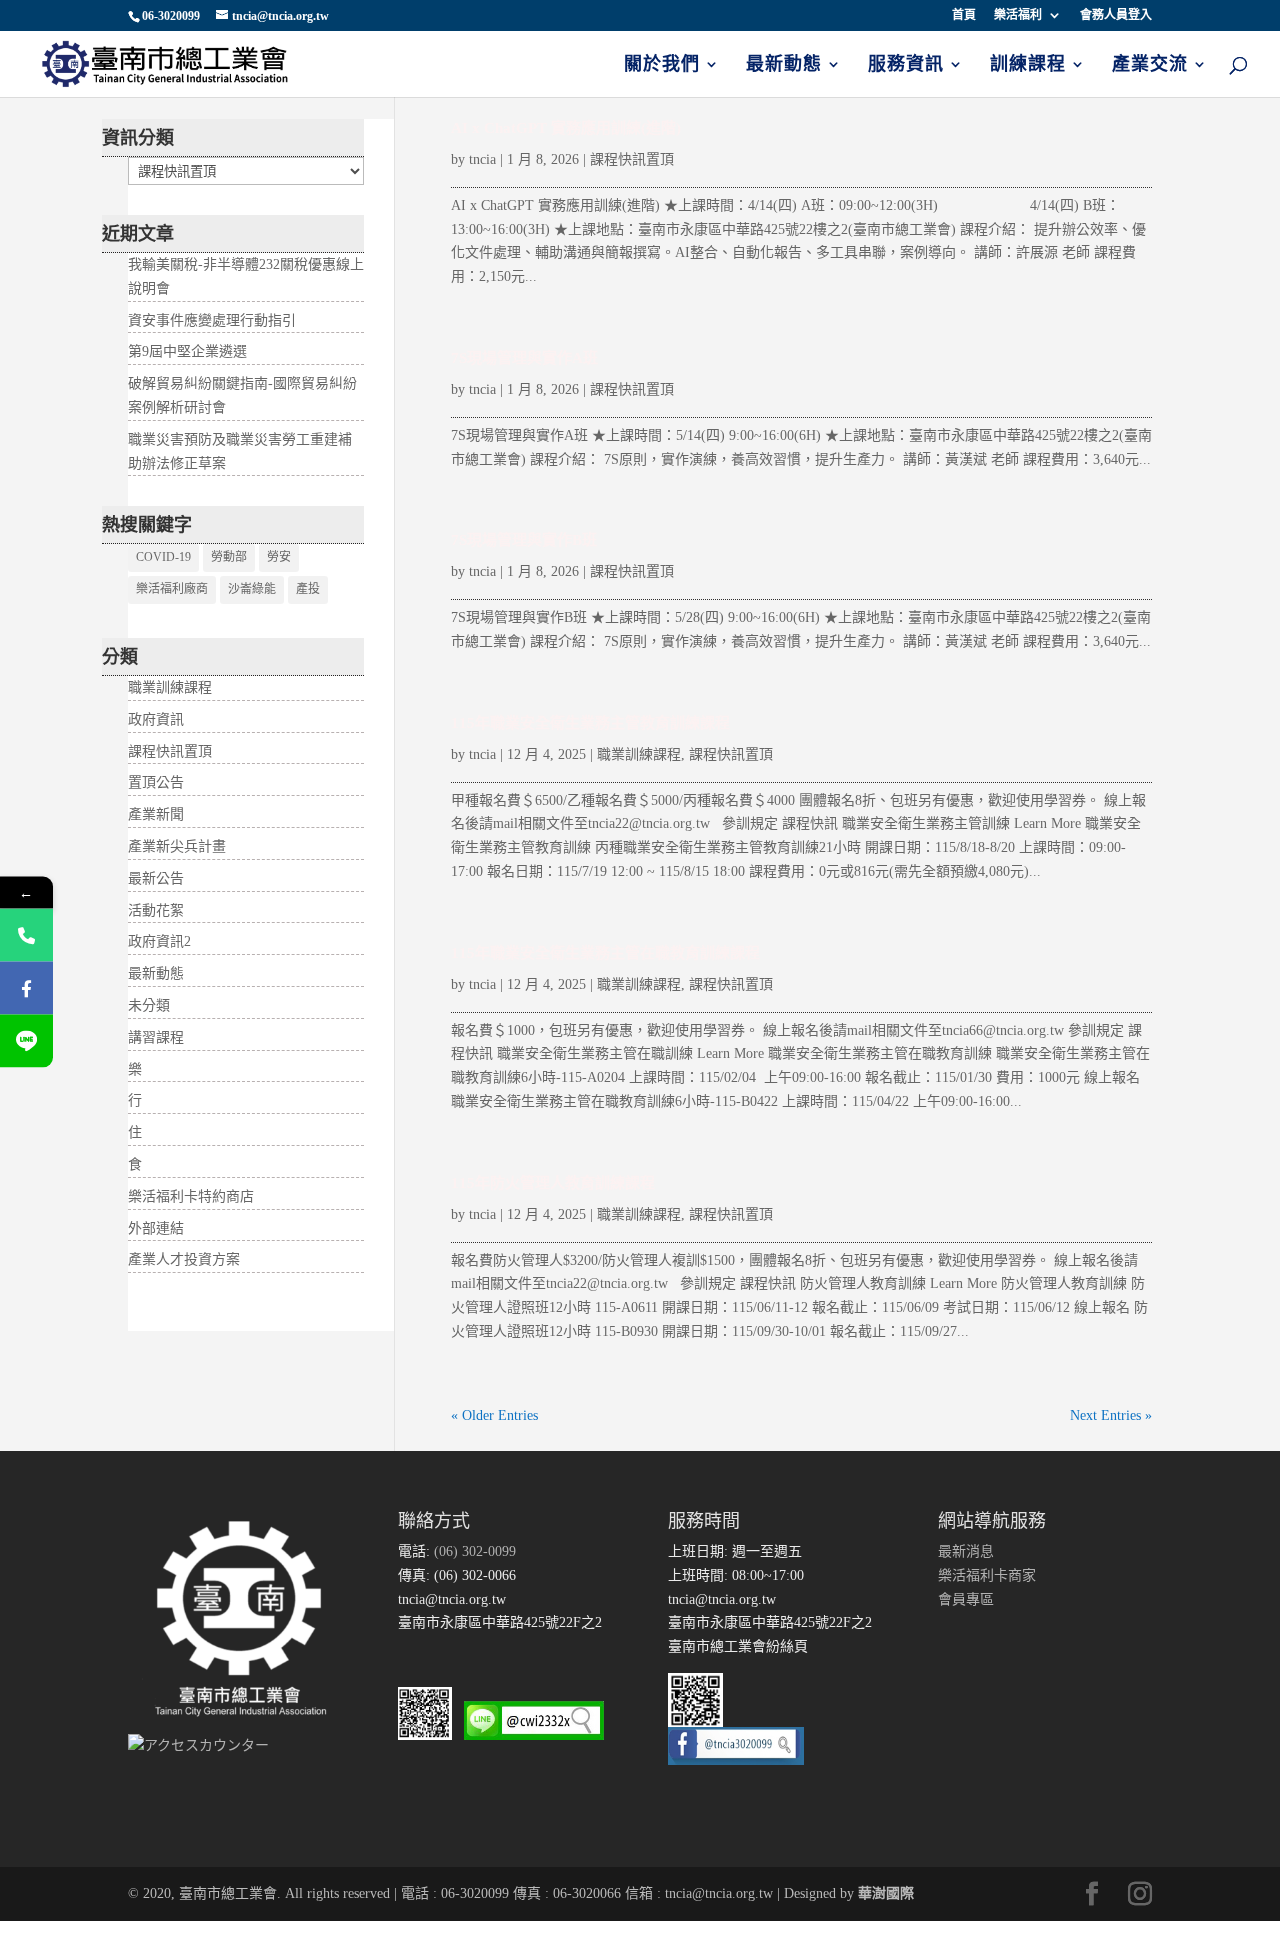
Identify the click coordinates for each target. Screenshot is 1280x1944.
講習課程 (156, 1037)
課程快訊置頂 (632, 159)
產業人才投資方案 (184, 1259)
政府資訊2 (159, 941)
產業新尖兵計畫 (177, 846)
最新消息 (966, 1551)
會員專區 (966, 1599)
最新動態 (784, 65)
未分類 (149, 1005)
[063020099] (26, 935)
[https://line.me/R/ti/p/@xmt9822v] (26, 1041)
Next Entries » (1111, 1415)
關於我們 (662, 65)
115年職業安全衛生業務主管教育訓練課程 (590, 723)
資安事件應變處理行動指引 (212, 320)
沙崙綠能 (252, 589)
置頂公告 (156, 782)
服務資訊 (906, 65)
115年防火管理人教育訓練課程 (553, 1183)
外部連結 (156, 1228)
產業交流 (1150, 65)
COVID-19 (163, 557)
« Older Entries (494, 1415)
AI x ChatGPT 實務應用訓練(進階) (566, 128)
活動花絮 (156, 910)
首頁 (964, 15)
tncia (482, 159)
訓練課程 (1028, 65)
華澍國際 (886, 1893)
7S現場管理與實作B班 (524, 540)
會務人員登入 (1116, 15)
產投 (308, 589)
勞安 (279, 557)
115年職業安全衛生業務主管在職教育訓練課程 (605, 953)
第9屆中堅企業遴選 (187, 351)
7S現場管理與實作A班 (524, 358)
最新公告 (156, 878)
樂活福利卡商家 (987, 1575)
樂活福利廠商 (172, 589)
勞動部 (229, 557)
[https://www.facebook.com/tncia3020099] (26, 988)
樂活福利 (1018, 15)
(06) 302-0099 (473, 1551)
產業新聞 (156, 814)
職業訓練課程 (639, 754)
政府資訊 (156, 719)
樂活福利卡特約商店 (191, 1196)
